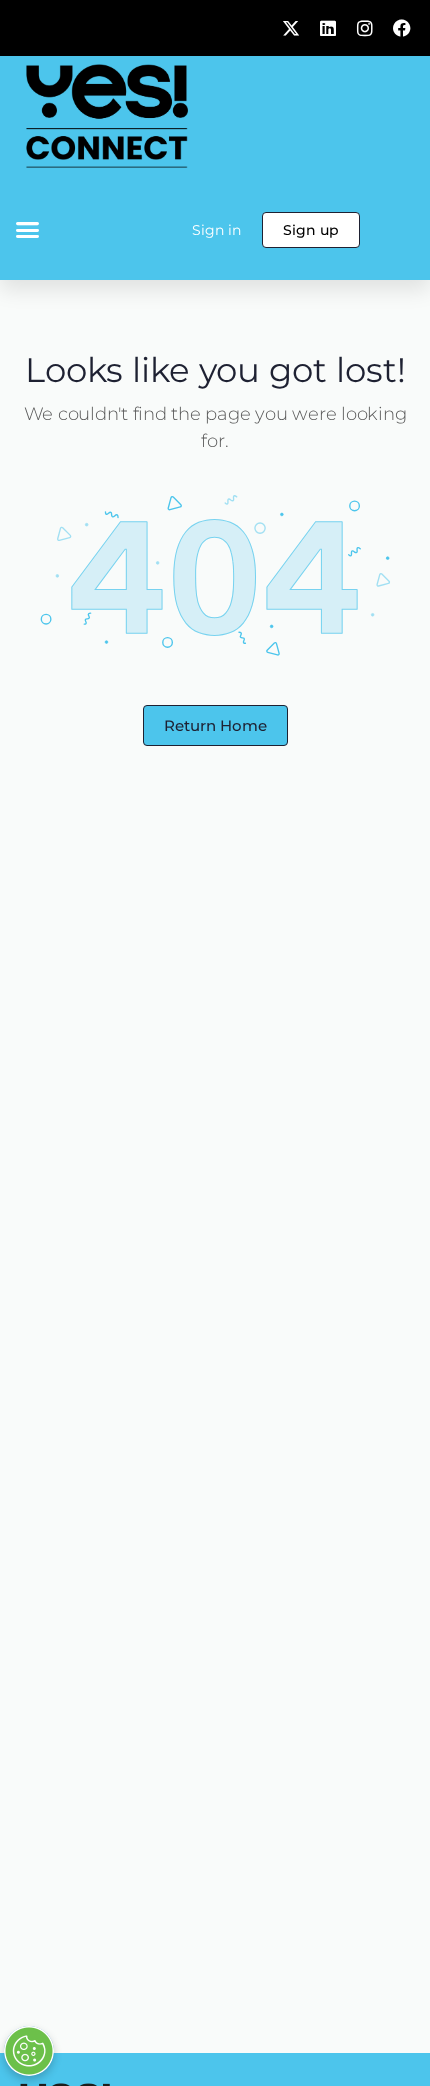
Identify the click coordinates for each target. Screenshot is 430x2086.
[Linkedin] (328, 28)
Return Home (215, 725)
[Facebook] (402, 28)
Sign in (216, 230)
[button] (28, 230)
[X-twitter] (291, 28)
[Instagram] (365, 28)
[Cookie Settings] (29, 2051)
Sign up (311, 230)
